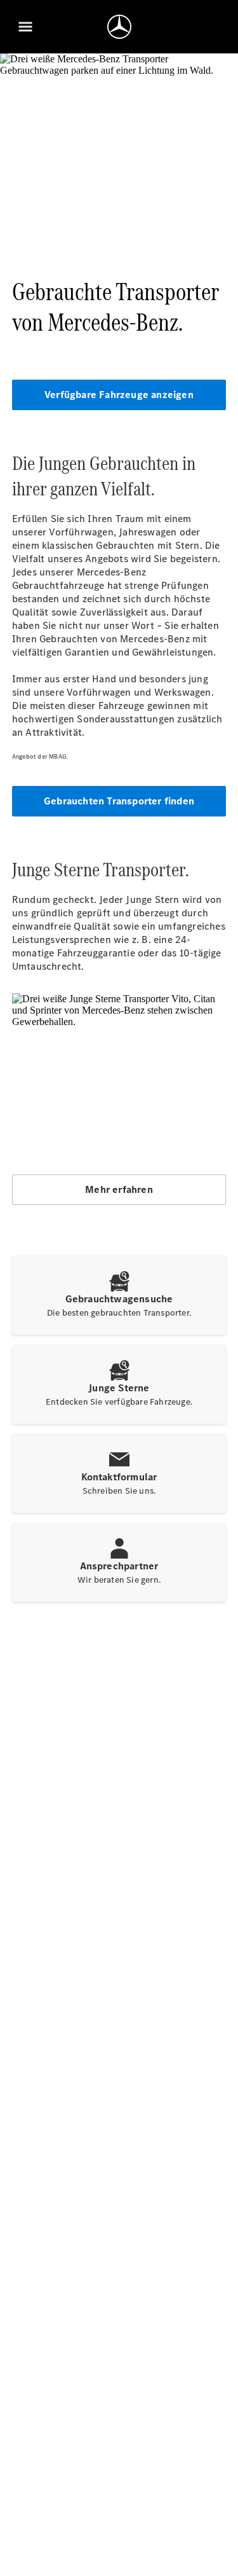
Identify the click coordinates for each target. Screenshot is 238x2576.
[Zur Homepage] (119, 27)
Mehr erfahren (119, 1189)
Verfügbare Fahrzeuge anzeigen (119, 395)
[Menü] (25, 27)
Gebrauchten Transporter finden (119, 801)
